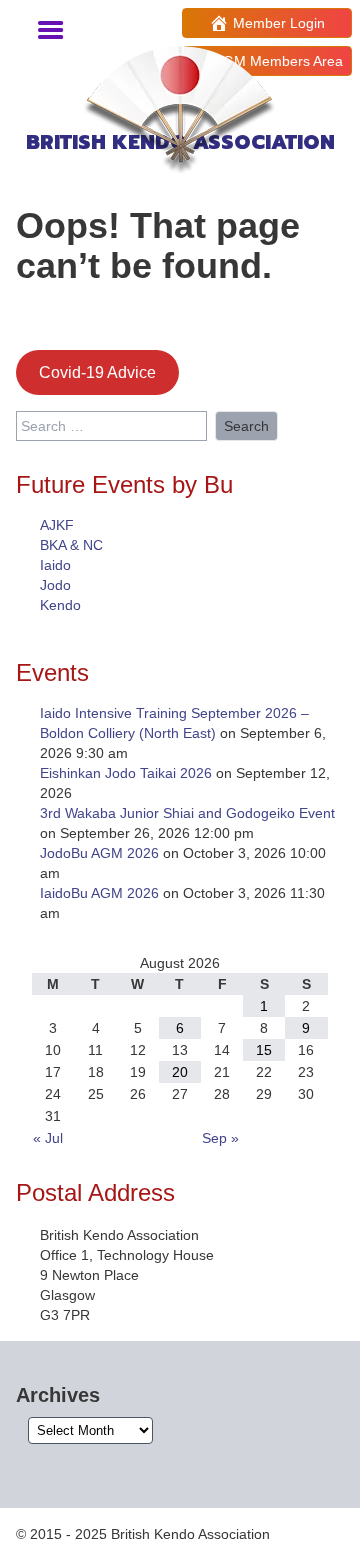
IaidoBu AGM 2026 (99, 893)
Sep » (220, 1138)
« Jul (48, 1138)
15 (264, 1050)
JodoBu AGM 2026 (99, 853)
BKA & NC (71, 545)
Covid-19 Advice (97, 372)
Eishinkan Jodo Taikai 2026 (126, 773)
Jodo (55, 585)
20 (180, 1072)
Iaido (55, 565)
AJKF (57, 525)
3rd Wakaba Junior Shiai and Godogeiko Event (187, 813)
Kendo (60, 605)
